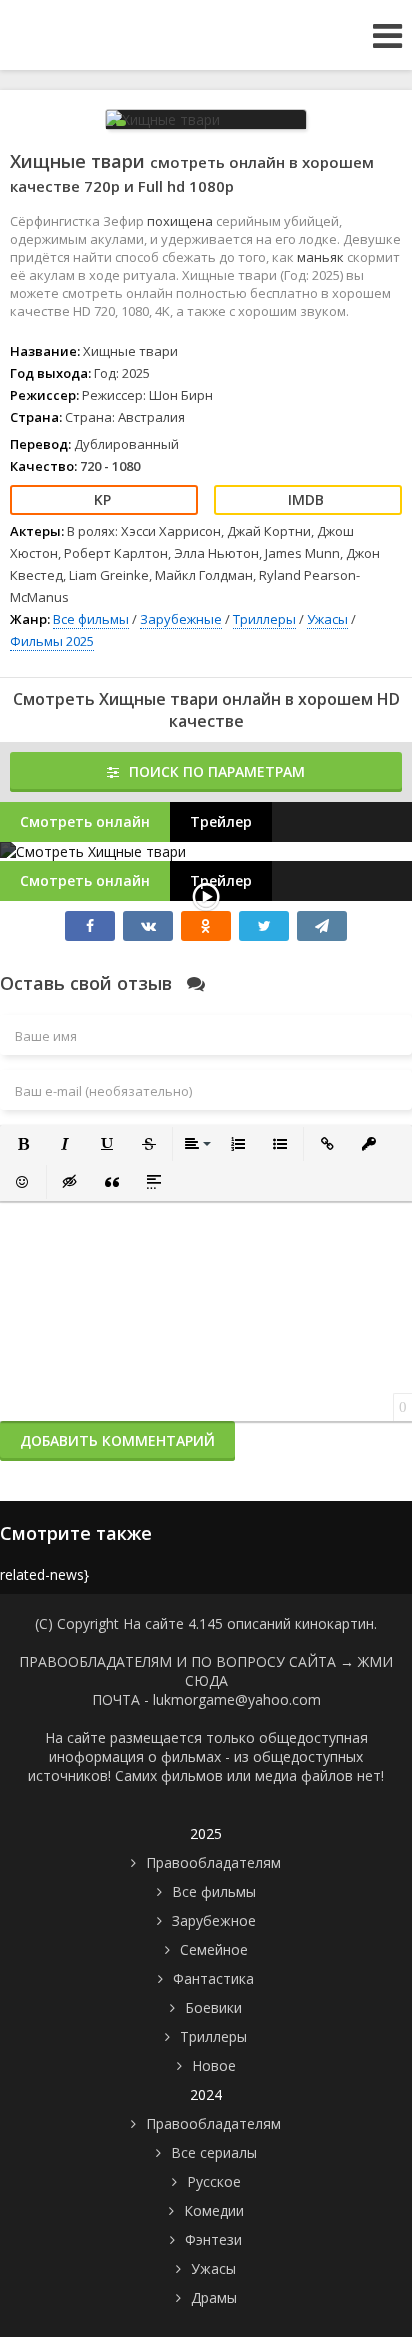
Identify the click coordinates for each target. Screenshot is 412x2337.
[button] (23, 1144)
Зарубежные (181, 619)
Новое (214, 2065)
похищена (181, 221)
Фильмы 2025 (52, 641)
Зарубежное (214, 1920)
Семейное (214, 1949)
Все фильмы (91, 619)
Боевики (213, 2007)
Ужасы (327, 619)
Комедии (214, 2210)
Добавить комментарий (117, 1440)
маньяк (322, 257)
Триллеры (264, 619)
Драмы (214, 2297)
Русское (214, 2181)
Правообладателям (213, 1862)
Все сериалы (214, 2152)
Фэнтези (213, 2239)
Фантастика (213, 1978)
